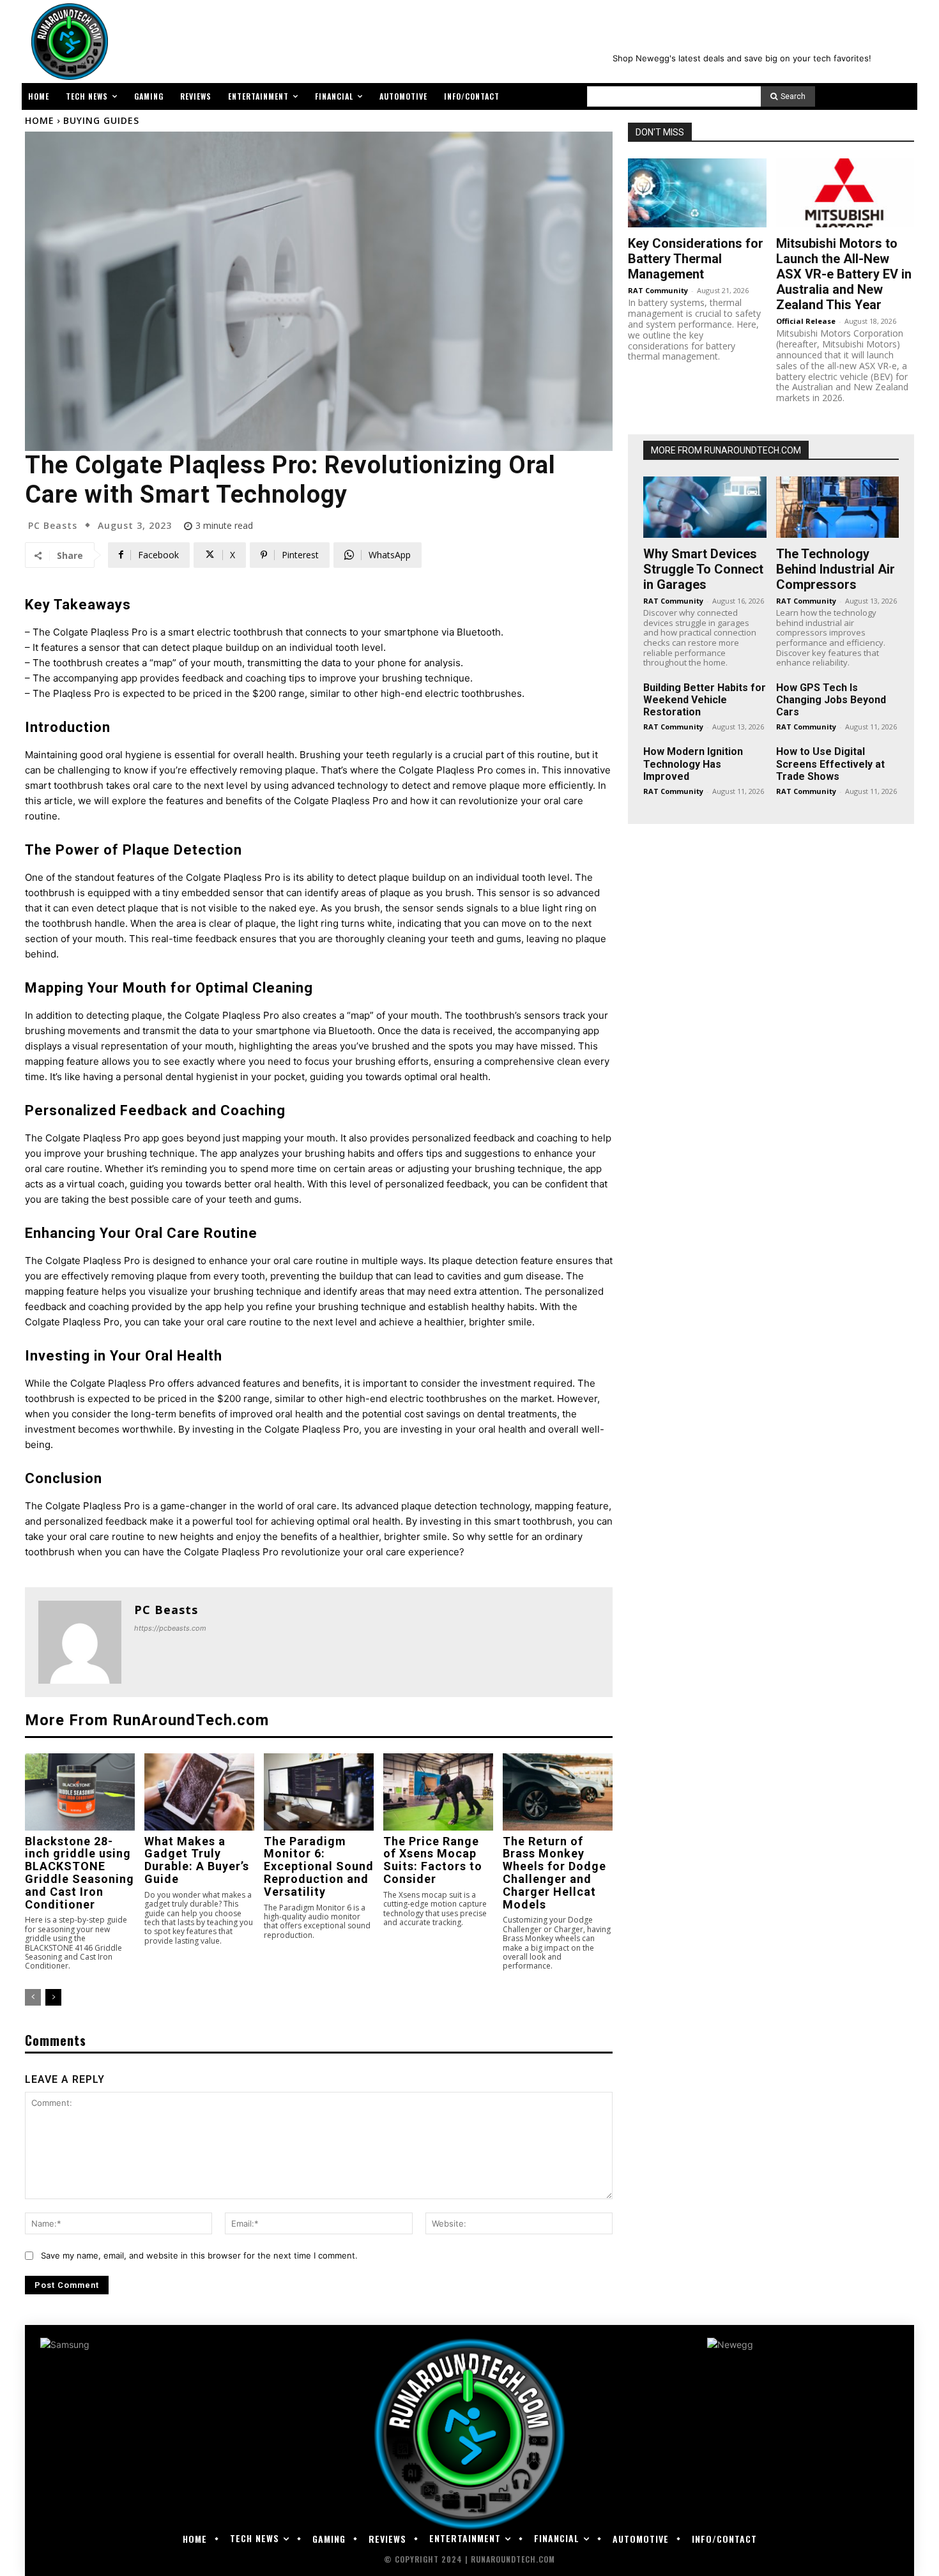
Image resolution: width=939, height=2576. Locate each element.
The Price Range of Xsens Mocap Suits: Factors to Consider (433, 1860)
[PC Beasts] (80, 1642)
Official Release (806, 321)
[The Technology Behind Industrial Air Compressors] (838, 507)
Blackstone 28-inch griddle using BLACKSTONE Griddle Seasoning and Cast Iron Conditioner (80, 1873)
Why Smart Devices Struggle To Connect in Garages (703, 569)
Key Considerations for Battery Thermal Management (696, 259)
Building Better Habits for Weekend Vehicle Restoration (705, 700)
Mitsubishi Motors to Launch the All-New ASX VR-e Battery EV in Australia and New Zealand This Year (844, 274)
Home (40, 120)
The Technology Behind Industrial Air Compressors (836, 569)
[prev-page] (33, 1997)
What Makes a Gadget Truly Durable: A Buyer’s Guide (197, 1860)
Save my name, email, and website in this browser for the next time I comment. (199, 2255)
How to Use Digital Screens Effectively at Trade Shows (830, 764)
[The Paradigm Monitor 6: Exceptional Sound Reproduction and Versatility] (319, 1792)
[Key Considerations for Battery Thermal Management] (697, 193)
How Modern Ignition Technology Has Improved (693, 764)
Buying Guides (101, 120)
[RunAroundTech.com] (67, 42)
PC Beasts (53, 526)
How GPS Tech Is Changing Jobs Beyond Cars (831, 700)
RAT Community (658, 290)
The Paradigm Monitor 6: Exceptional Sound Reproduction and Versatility (319, 1866)
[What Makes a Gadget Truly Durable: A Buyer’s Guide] (199, 1792)
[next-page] (53, 1997)
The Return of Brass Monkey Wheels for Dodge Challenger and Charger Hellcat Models (554, 1873)
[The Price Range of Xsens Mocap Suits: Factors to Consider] (438, 1792)
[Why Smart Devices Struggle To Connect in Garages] (705, 507)
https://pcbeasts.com (170, 1628)
